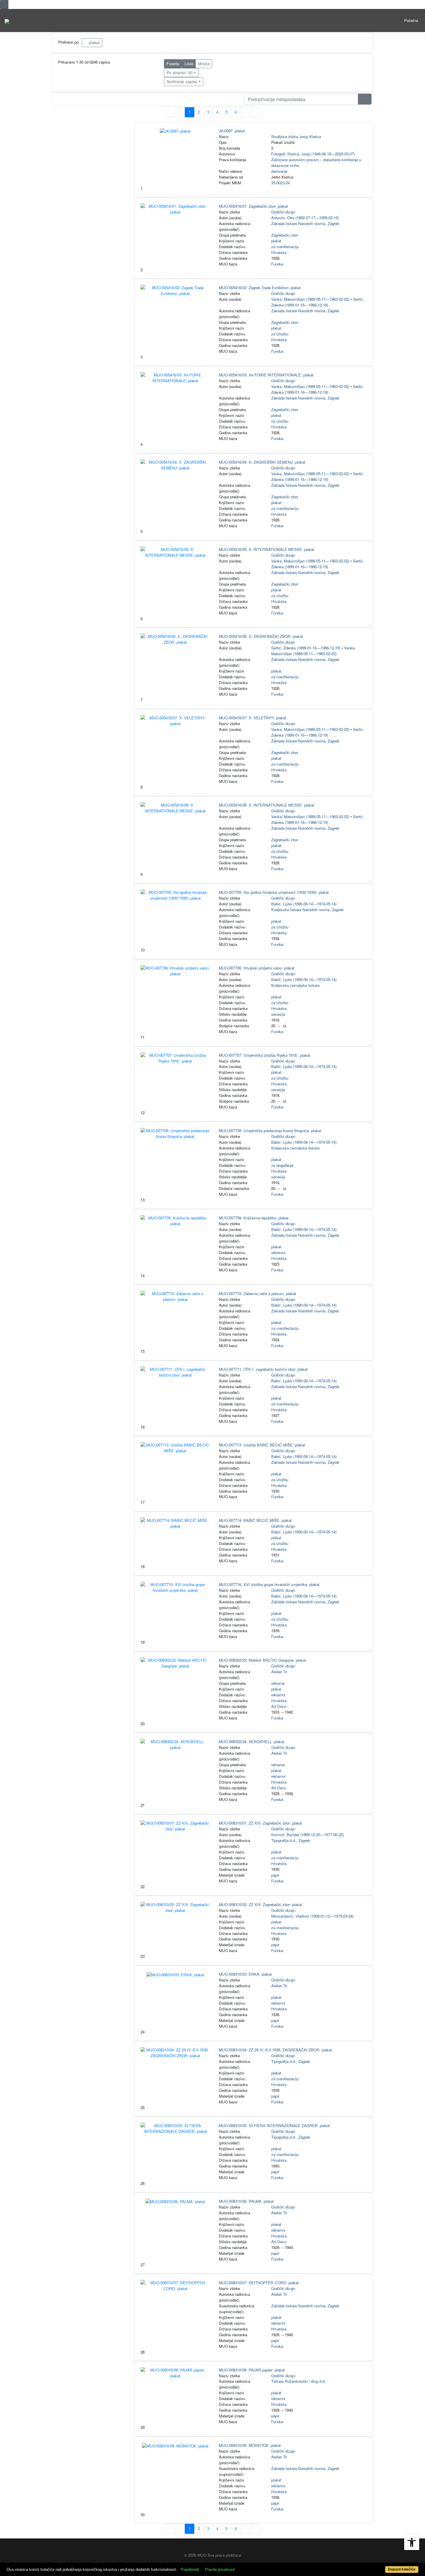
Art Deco (279, 1706)
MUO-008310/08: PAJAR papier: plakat (252, 2370)
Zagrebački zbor (285, 235)
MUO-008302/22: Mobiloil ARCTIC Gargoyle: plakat (262, 1660)
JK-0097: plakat (232, 131)
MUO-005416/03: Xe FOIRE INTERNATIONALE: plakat (266, 375)
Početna (411, 20)
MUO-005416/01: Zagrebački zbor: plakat (253, 206)
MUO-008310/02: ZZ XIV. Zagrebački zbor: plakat (260, 1904)
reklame (278, 1683)
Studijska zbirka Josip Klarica (296, 136)
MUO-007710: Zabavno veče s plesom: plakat (257, 1293)
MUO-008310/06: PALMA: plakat (246, 2201)
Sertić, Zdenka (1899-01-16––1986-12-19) (318, 302)
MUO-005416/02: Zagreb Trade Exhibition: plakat (260, 288)
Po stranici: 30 (180, 73)
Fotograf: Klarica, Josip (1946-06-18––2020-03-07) (313, 154)
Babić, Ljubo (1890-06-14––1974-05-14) (304, 904)
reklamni (278, 1252)
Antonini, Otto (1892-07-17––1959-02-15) (305, 218)
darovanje (279, 171)
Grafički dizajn (283, 212)
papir (275, 1875)
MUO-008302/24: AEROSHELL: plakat (252, 1742)
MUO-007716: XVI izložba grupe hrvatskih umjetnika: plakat (269, 1584)
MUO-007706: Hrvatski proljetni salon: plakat (257, 968)
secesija (278, 1014)
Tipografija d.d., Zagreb (291, 1840)
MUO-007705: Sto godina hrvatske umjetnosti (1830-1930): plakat (274, 892)
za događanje (282, 1165)
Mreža (204, 64)
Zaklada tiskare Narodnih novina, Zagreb (305, 223)
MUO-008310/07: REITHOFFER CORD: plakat (259, 2283)
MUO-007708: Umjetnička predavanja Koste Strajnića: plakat (270, 1131)
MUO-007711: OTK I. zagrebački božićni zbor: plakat (263, 1369)
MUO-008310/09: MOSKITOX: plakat (250, 2445)
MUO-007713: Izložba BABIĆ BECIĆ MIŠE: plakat (262, 1445)
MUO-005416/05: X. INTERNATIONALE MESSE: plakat (267, 549)
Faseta (173, 64)
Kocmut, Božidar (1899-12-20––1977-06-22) (307, 1835)
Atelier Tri (279, 1672)
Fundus (277, 264)
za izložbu (280, 334)
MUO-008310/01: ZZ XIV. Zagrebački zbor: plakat (260, 1823)
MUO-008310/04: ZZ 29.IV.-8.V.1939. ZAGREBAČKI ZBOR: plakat (275, 2050)
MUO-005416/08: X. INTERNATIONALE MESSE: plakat (267, 805)
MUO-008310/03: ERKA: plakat (245, 1974)
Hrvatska (279, 252)
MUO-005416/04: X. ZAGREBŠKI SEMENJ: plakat (262, 462)
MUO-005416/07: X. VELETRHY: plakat (253, 718)
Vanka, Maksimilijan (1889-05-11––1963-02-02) (310, 299)
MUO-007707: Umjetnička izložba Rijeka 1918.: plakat (265, 1055)
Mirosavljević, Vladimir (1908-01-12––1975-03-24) (312, 1916)
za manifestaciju (285, 247)
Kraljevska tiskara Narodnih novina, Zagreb (307, 910)
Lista (189, 64)
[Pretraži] (365, 99)
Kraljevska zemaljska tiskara (295, 985)
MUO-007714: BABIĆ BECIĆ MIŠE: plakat (255, 1520)
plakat (94, 42)
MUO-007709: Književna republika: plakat (254, 1218)
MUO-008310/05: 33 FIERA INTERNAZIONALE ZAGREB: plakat (274, 2125)
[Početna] (7, 21)
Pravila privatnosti (220, 2570)
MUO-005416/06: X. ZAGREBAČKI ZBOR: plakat (261, 636)
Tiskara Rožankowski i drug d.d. (298, 2381)
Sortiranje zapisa (182, 81)
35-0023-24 (280, 183)
